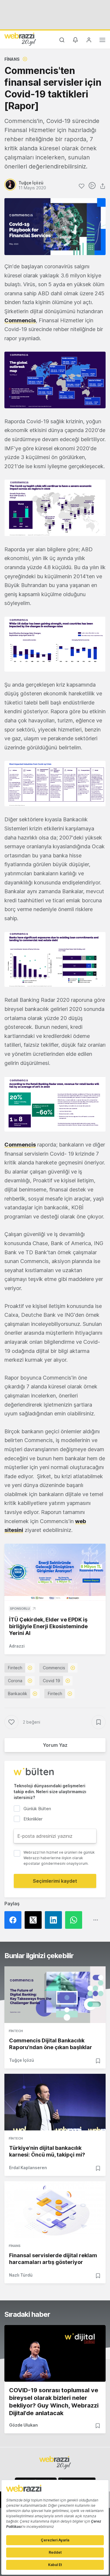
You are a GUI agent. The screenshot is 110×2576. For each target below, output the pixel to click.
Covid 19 (51, 1681)
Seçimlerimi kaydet (55, 1881)
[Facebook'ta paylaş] (15, 1920)
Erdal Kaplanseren (28, 2168)
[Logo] (20, 39)
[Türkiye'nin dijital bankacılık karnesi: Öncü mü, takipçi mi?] (55, 2102)
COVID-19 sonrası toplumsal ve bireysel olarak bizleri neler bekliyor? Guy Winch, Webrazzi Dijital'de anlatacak (54, 2402)
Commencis (20, 1145)
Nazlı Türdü (21, 2275)
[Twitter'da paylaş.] (35, 1920)
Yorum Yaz (55, 1745)
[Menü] (102, 41)
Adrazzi (17, 1646)
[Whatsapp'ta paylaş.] (75, 1920)
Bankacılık (18, 1694)
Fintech (15, 1668)
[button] (55, 380)
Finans (12, 59)
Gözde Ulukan (23, 2425)
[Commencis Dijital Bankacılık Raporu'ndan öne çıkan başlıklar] (55, 1995)
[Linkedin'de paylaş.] (55, 1920)
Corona (15, 1681)
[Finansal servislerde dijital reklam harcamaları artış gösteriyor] (55, 2210)
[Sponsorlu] (55, 1572)
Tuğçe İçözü (22, 2060)
